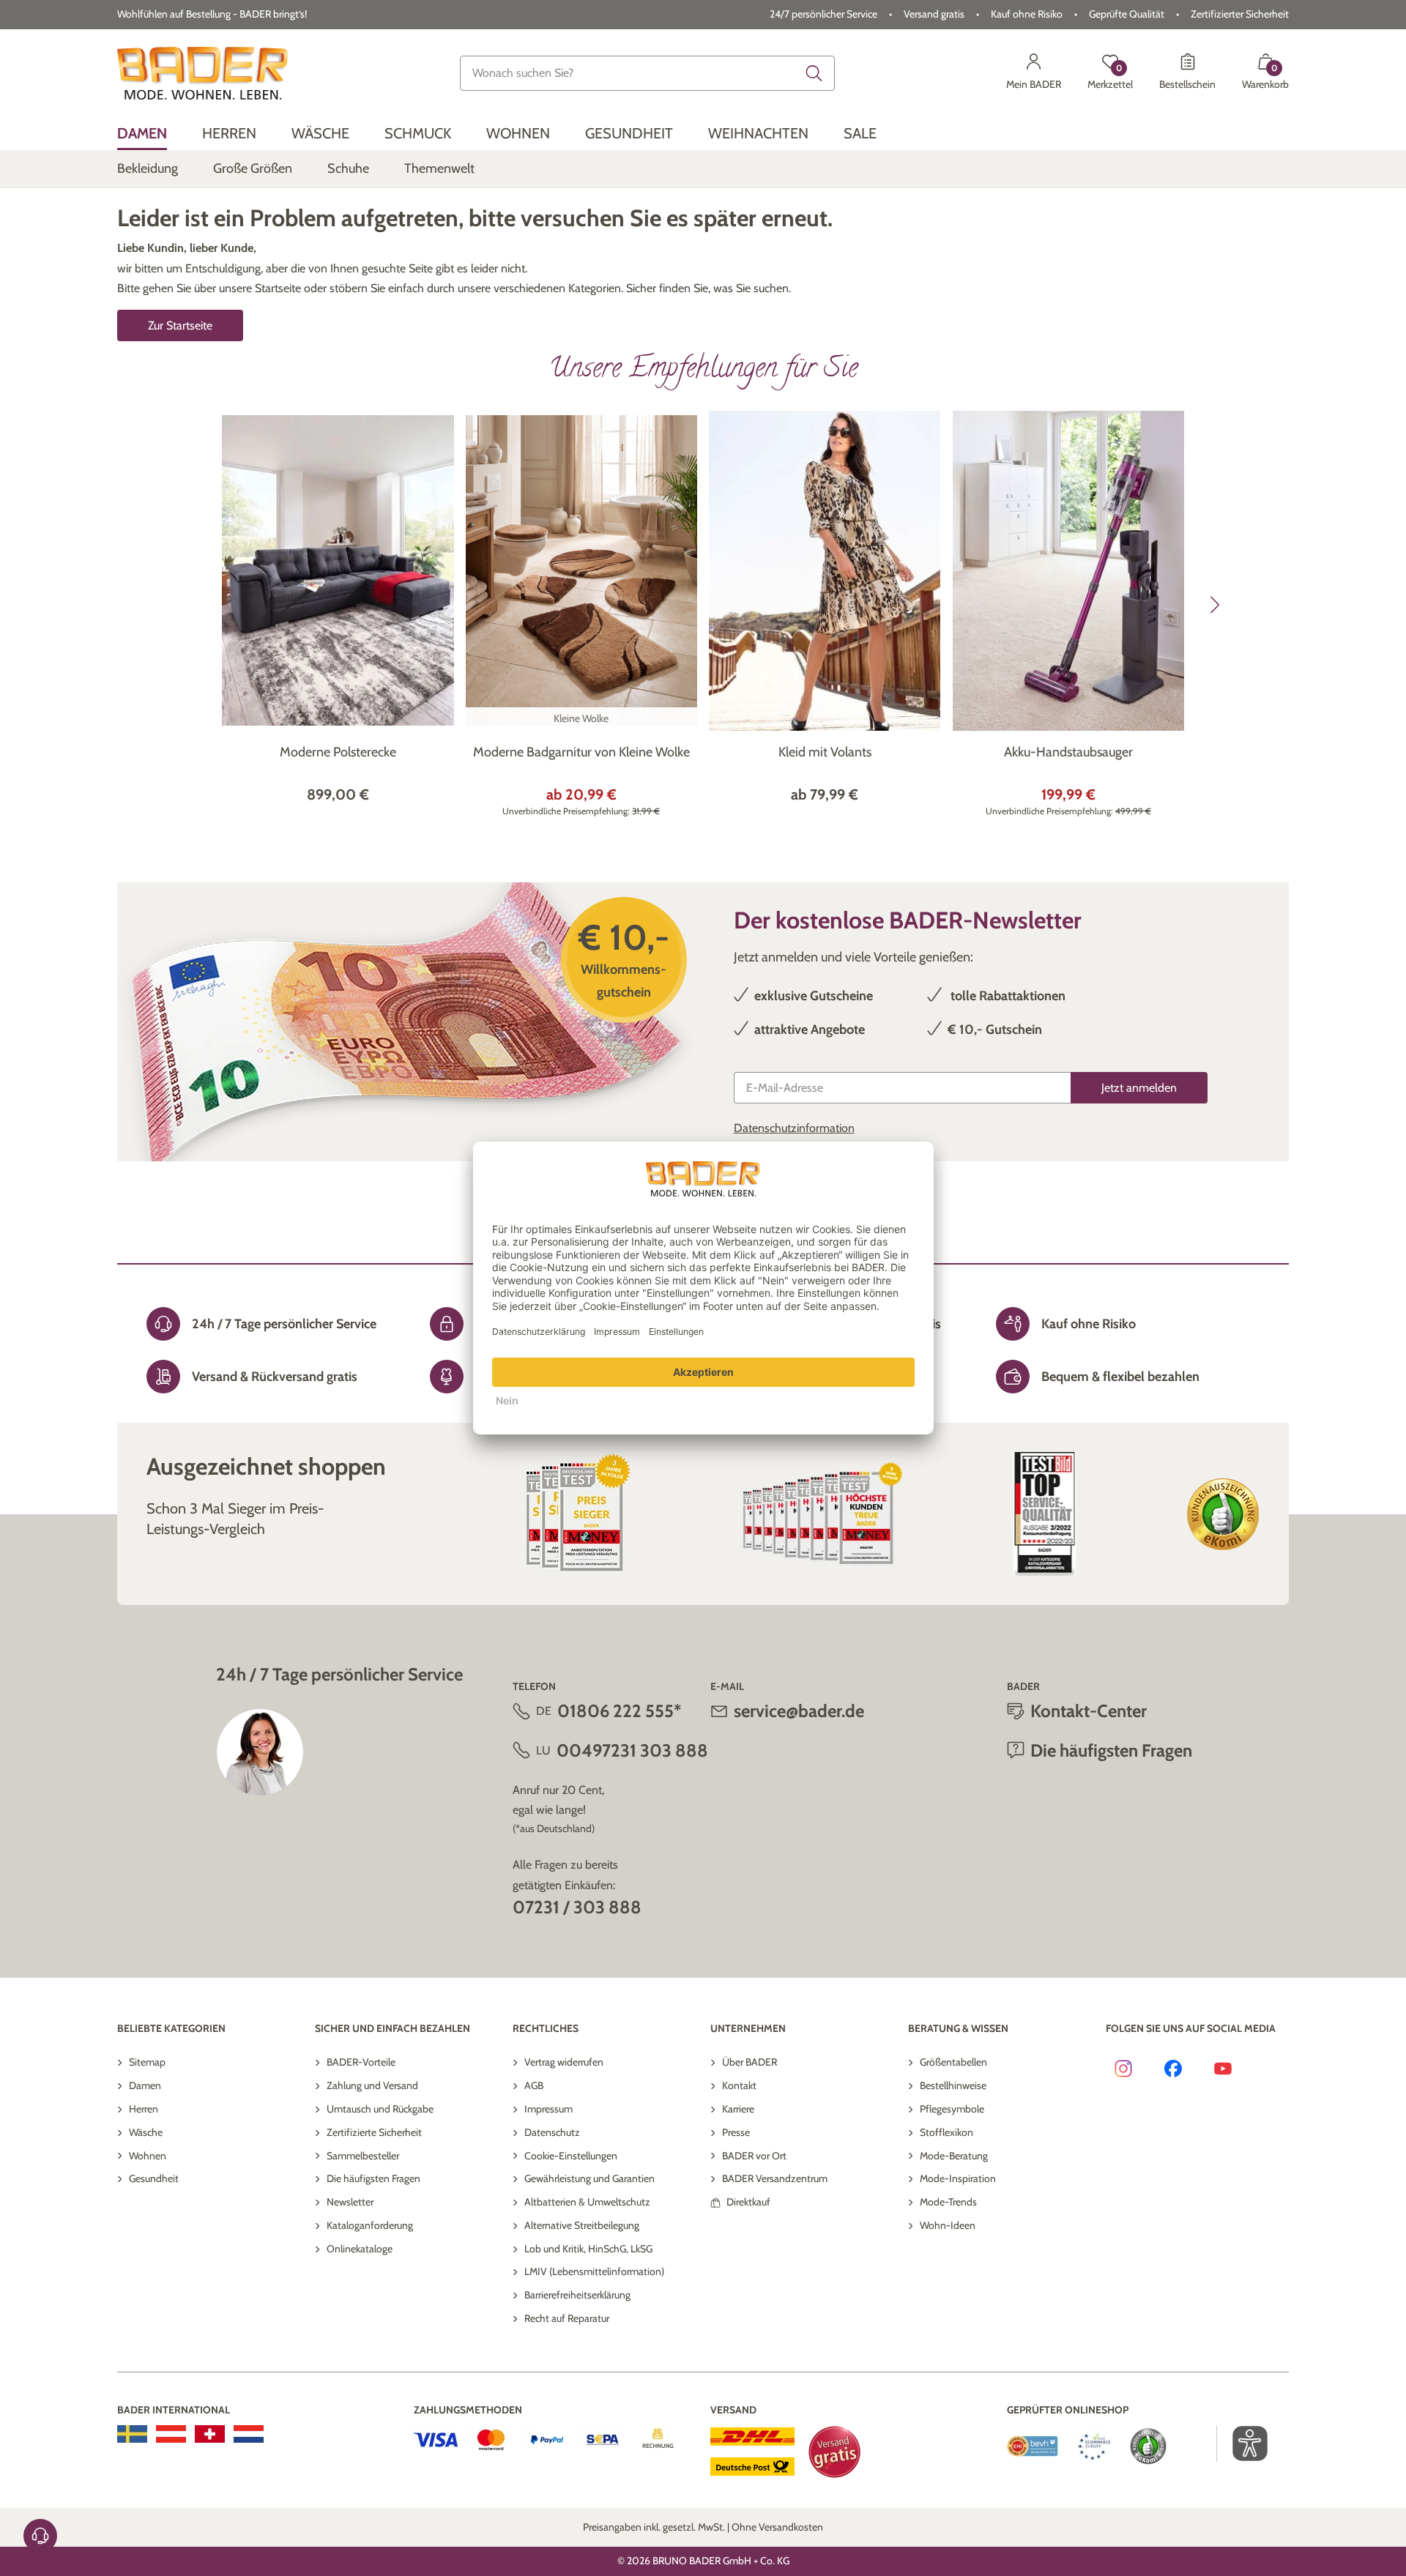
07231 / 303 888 (577, 1907)
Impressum (548, 2109)
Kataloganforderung (370, 2225)
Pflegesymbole (952, 2109)
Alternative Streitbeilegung (582, 2225)
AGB (534, 2085)
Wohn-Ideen (948, 2225)
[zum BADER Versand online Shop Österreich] (171, 2434)
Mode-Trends (948, 2202)
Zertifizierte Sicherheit (374, 2132)
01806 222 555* (619, 1711)
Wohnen (148, 2156)
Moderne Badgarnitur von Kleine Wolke (581, 752)
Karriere (738, 2109)
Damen (145, 2085)
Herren (144, 2109)
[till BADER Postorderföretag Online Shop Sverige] (132, 2434)
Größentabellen (953, 2062)
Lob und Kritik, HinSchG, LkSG (588, 2249)
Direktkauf (748, 2202)
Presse (736, 2132)
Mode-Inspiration (958, 2178)
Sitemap (147, 2062)
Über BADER (750, 2062)
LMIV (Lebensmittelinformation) (594, 2271)
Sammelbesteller (363, 2156)
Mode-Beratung (954, 2156)
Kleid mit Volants (825, 752)
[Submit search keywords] (814, 73)
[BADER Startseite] (202, 73)
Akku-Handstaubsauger (1068, 752)
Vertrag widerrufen (564, 2062)
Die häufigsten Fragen (373, 2178)
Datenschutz (552, 2132)
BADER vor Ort (754, 2156)
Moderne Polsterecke (338, 752)
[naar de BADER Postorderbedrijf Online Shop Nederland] (249, 2434)
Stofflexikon (946, 2132)
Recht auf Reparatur (567, 2318)
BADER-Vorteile (361, 2062)
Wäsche (146, 2132)
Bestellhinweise (953, 2085)
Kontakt (739, 2085)
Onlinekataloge (360, 2249)
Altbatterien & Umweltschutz (587, 2202)
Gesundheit (154, 2178)
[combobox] (647, 73)
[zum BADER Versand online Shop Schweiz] (210, 2434)
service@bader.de (799, 1711)
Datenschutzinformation (794, 1128)
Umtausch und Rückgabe (380, 2109)
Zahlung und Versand (372, 2085)
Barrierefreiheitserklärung (577, 2295)
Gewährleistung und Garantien (589, 2178)
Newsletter (350, 2202)
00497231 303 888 (632, 1750)
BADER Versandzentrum (775, 2178)
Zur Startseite (180, 325)
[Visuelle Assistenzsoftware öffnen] (1242, 2443)
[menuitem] (142, 134)
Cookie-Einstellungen (571, 2156)
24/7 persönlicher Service (823, 14)
